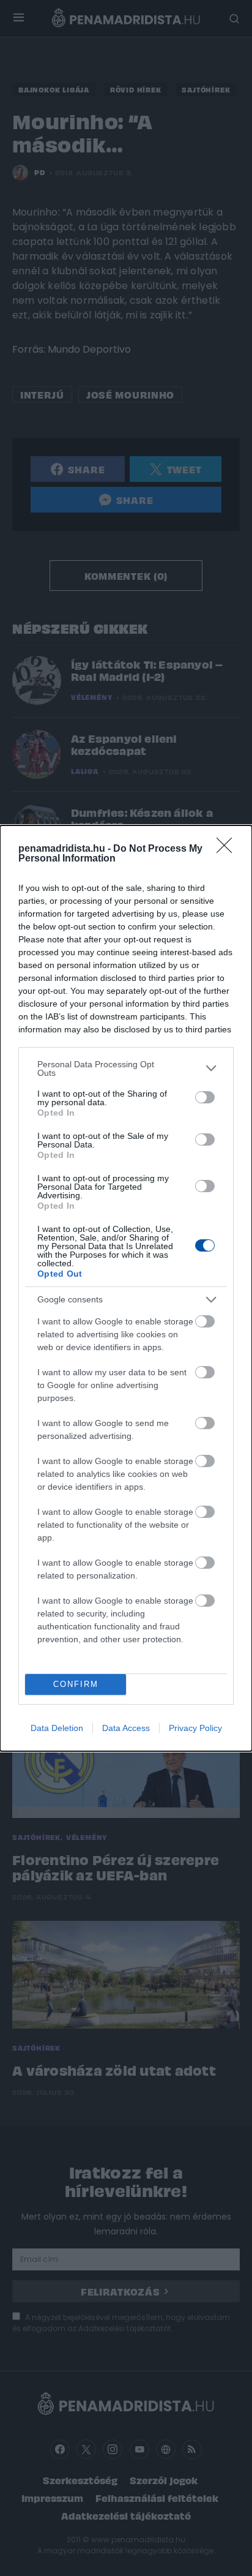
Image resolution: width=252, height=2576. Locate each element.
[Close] (228, 849)
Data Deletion (57, 1728)
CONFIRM (76, 1684)
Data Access (126, 1728)
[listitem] (126, 1068)
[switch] (205, 1097)
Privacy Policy (195, 1728)
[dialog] (126, 1288)
